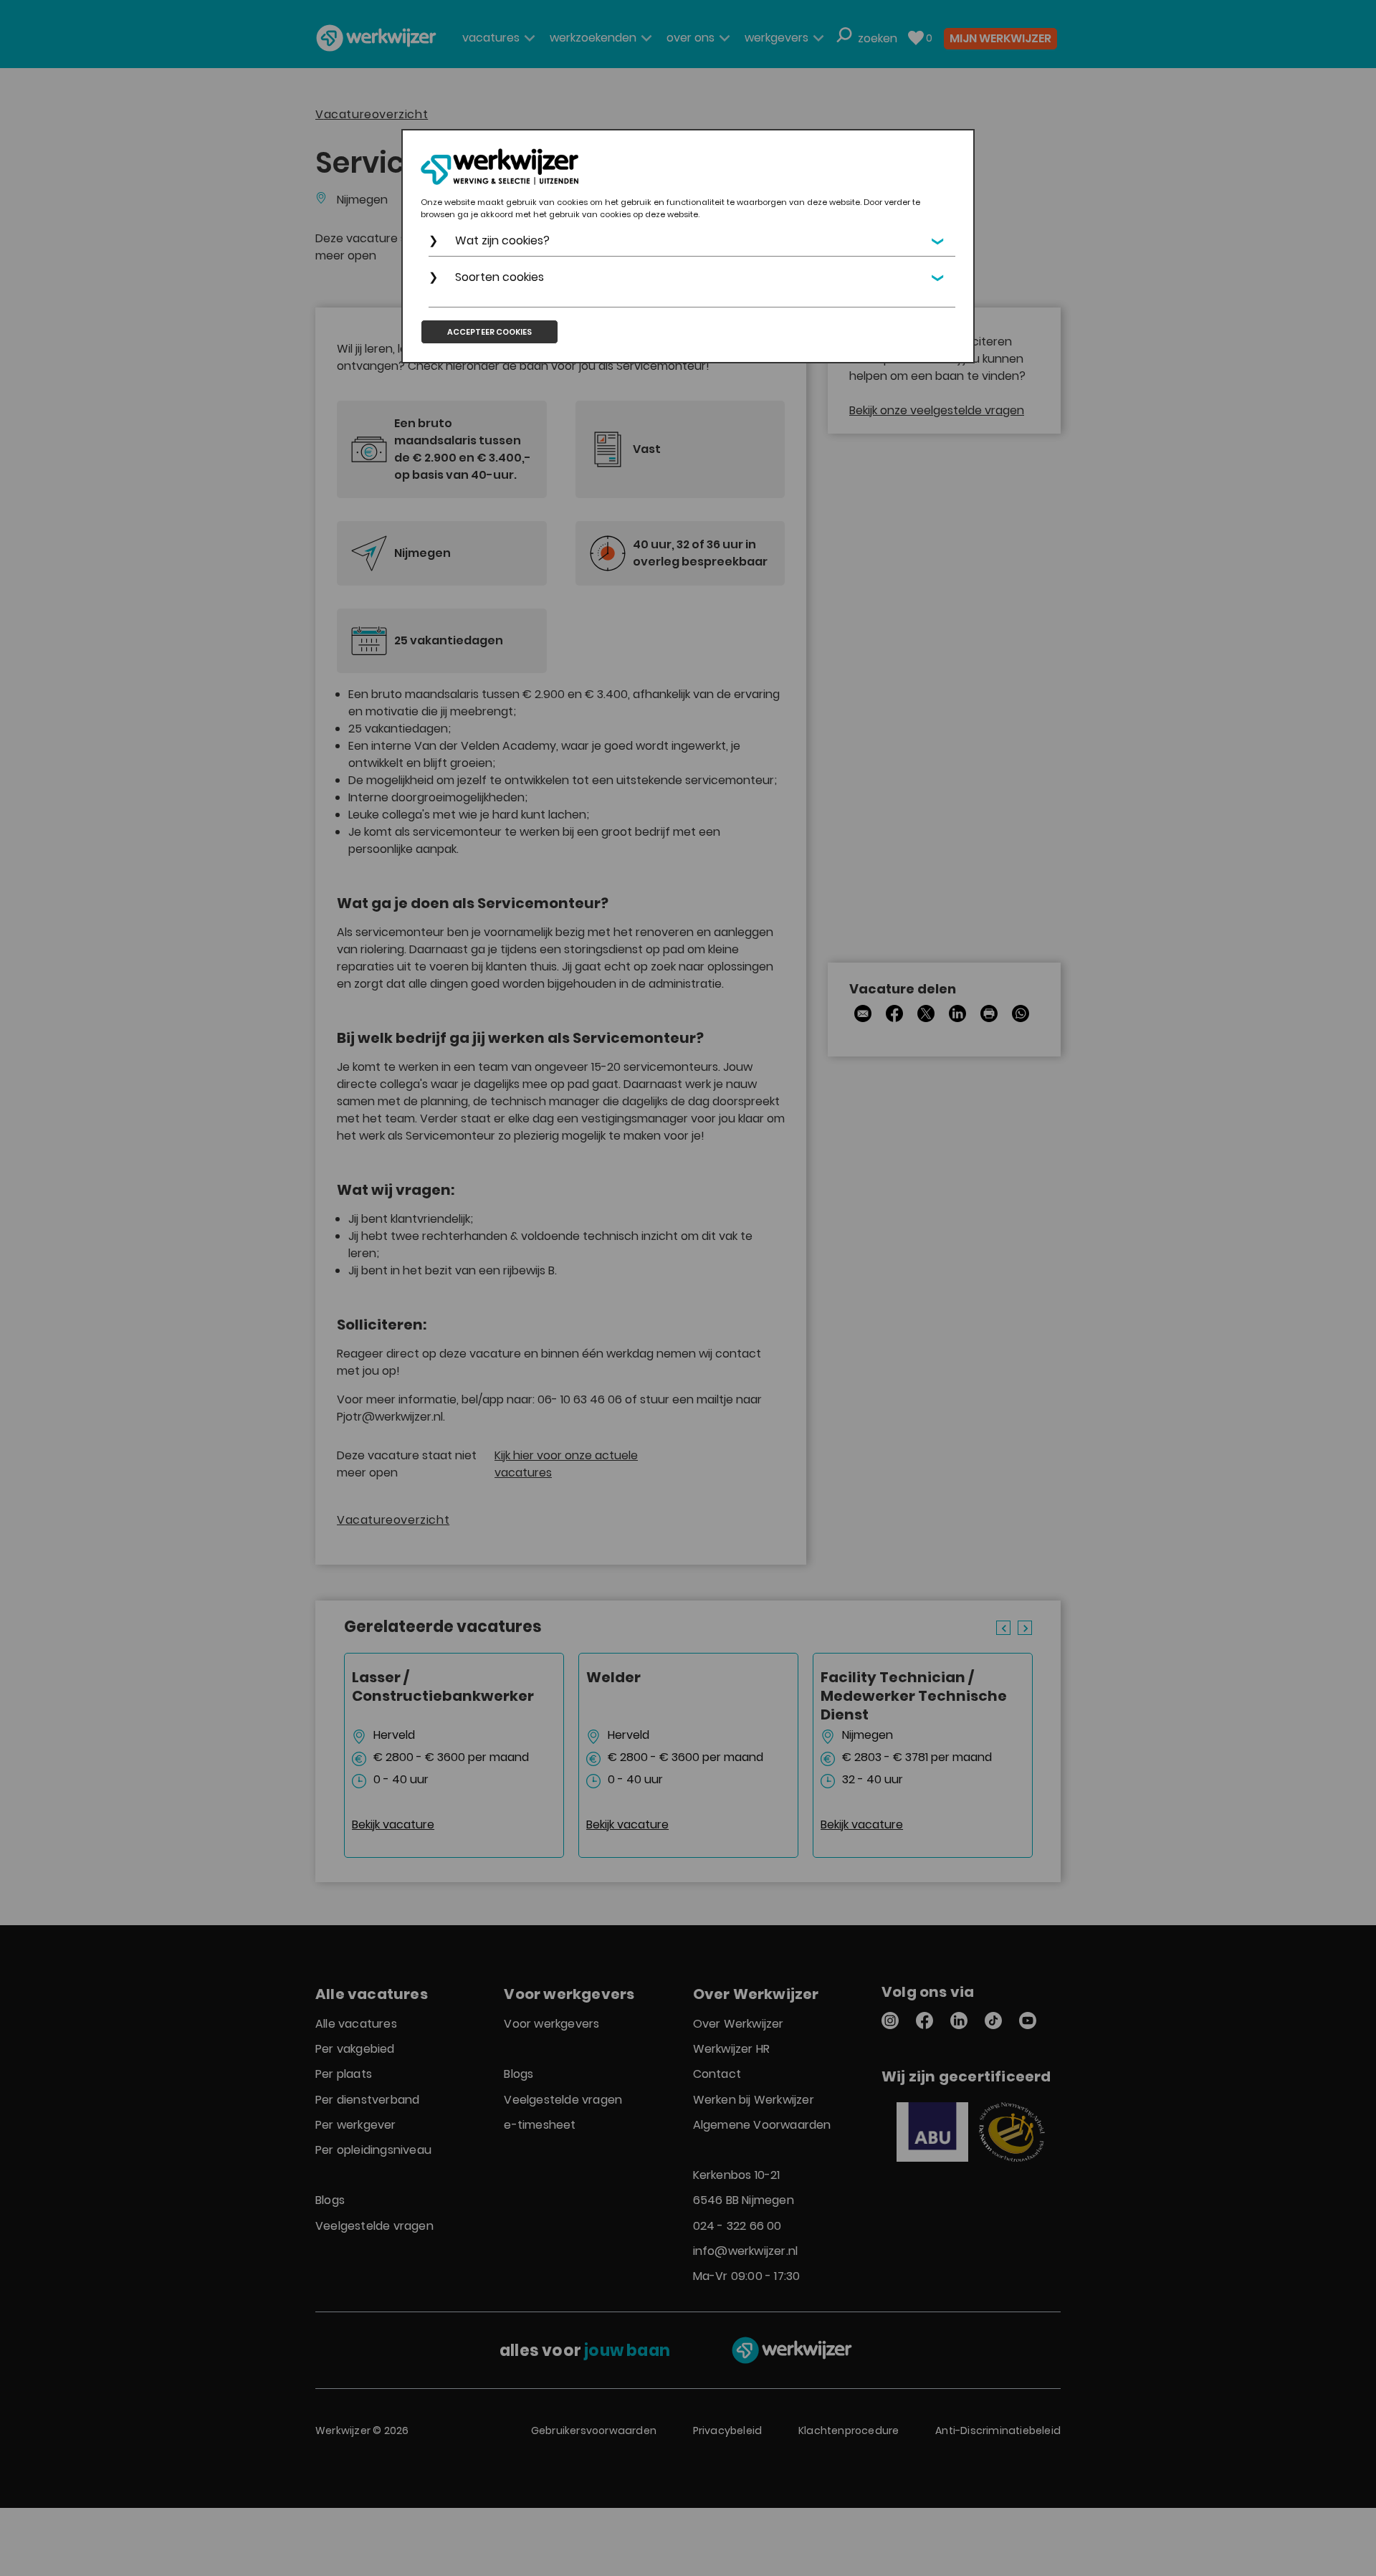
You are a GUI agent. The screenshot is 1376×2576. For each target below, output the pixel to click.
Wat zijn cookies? (502, 240)
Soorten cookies (500, 277)
